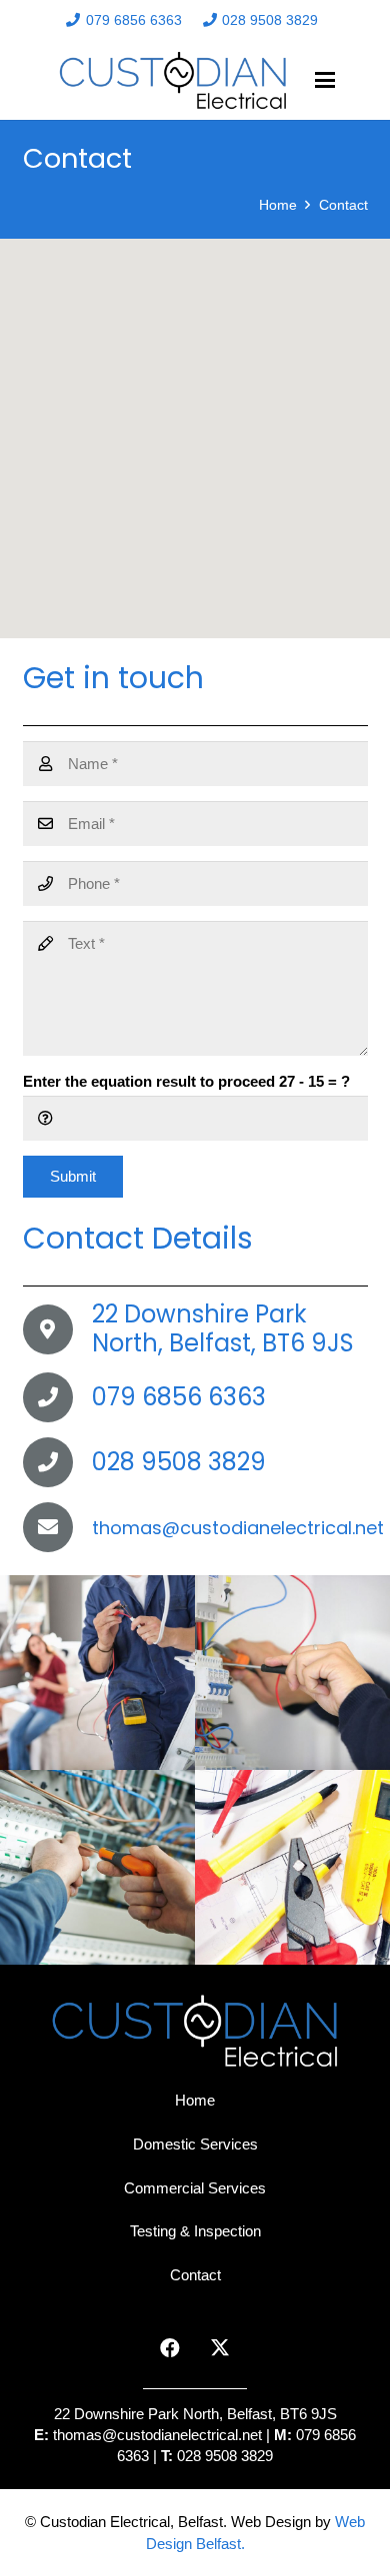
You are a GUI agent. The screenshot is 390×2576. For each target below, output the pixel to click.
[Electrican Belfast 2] (292, 1867)
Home (195, 2100)
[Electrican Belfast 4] (292, 1673)
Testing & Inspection (195, 2231)
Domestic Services (195, 2144)
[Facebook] (170, 2348)
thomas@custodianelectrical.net (159, 2435)
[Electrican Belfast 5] (97, 1673)
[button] (325, 80)
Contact (195, 2275)
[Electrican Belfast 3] (97, 1867)
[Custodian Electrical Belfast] (173, 80)
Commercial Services (195, 2188)
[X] (220, 2348)
